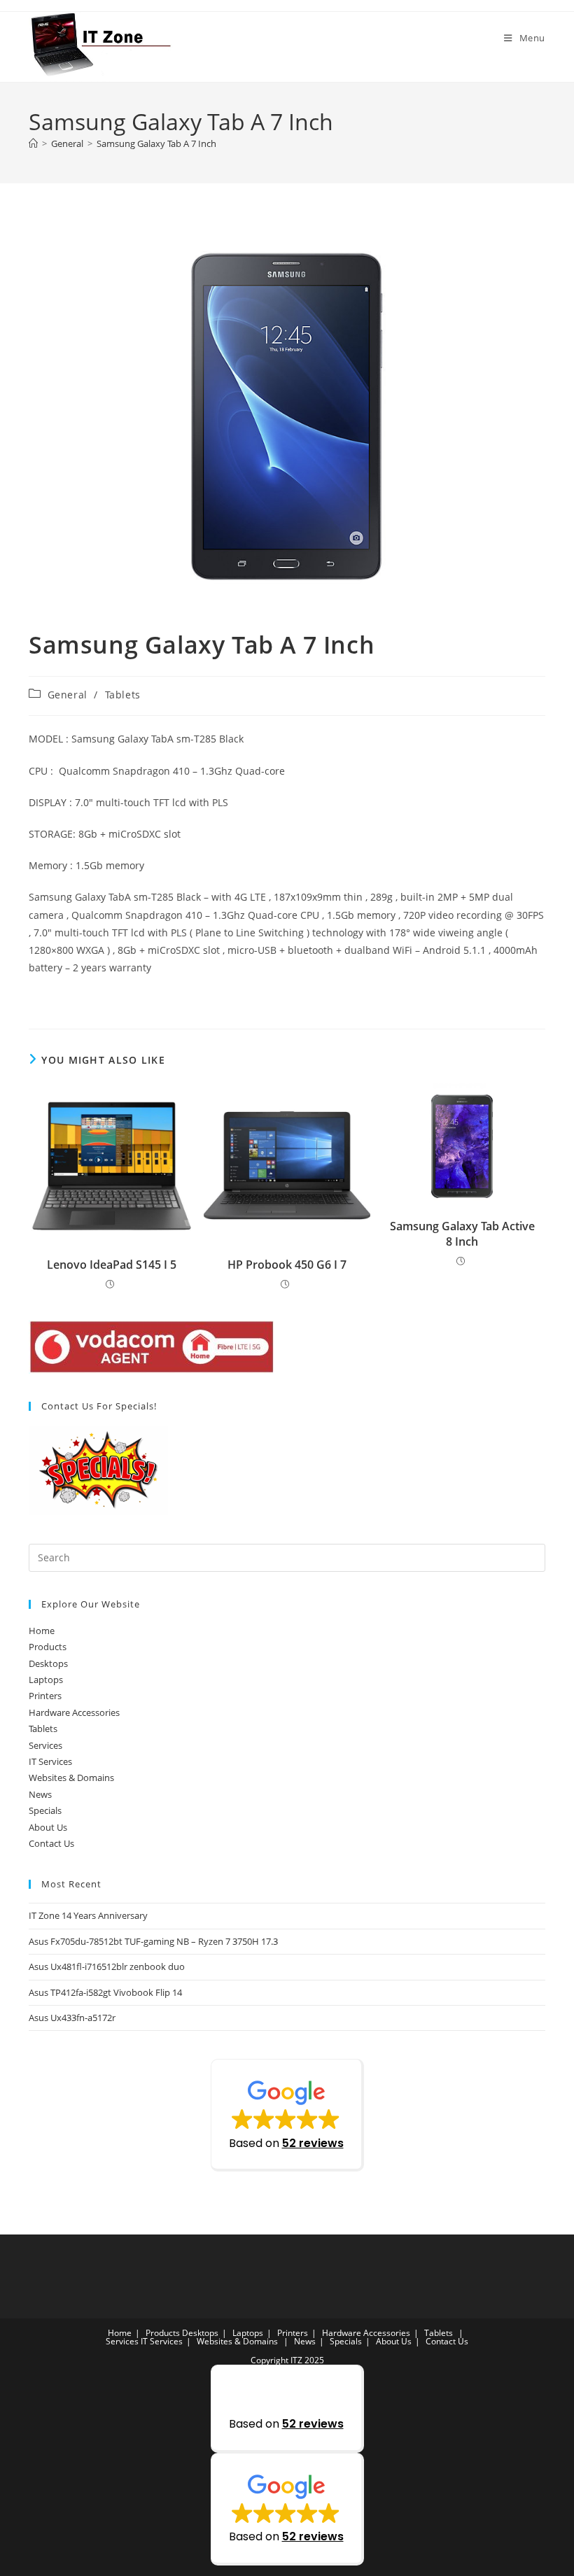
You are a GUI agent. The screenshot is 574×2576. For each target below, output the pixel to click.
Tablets (123, 695)
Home (42, 1631)
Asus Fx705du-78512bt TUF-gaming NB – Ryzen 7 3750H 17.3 (153, 1941)
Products (48, 1647)
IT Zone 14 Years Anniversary (88, 1915)
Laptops (46, 1680)
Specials (45, 1810)
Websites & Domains (71, 1778)
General (68, 695)
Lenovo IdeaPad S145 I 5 (112, 1265)
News (40, 1794)
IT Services (50, 1761)
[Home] (33, 143)
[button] (287, 2115)
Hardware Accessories (74, 1712)
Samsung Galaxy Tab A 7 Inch (156, 143)
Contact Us (51, 1843)
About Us (48, 1827)
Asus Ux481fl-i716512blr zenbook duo (107, 1966)
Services (45, 1745)
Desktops (48, 1663)
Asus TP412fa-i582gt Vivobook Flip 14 (105, 1992)
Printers (45, 1696)
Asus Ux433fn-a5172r (72, 2018)
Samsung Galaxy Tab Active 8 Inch (462, 1234)
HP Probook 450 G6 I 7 (287, 1265)
